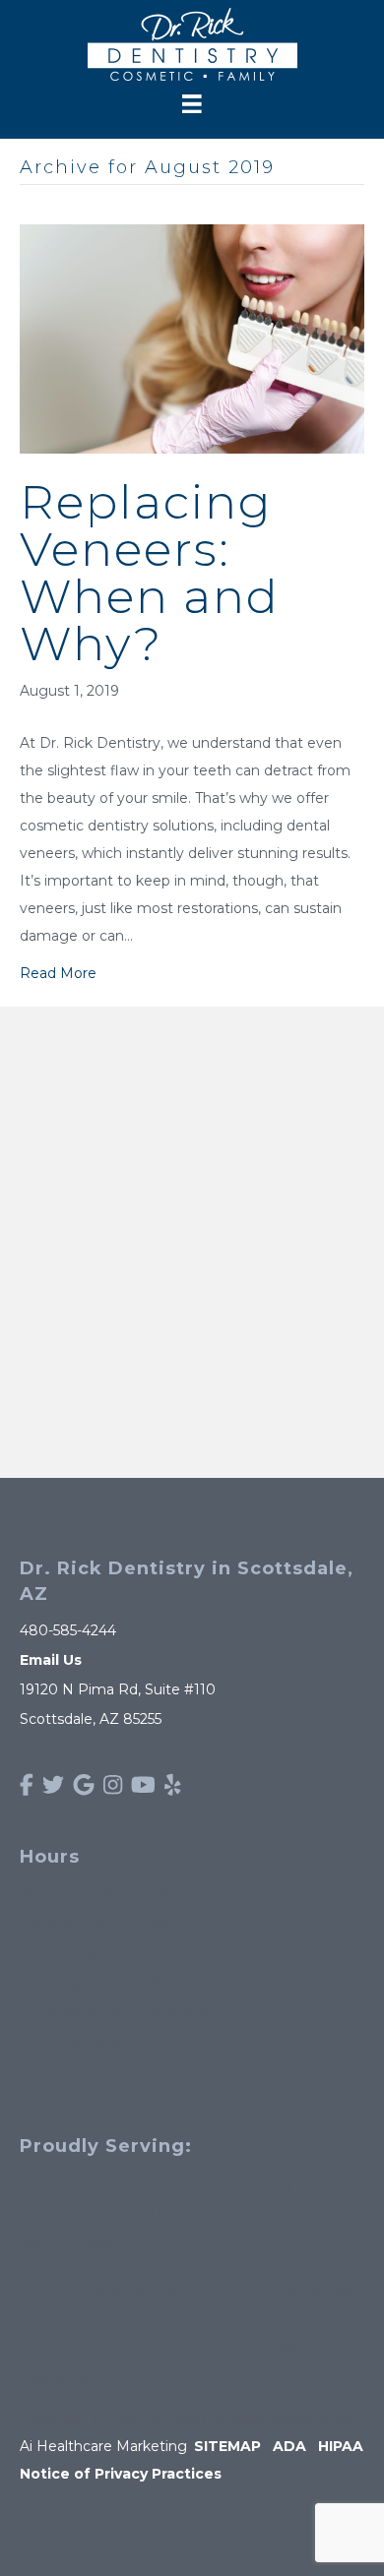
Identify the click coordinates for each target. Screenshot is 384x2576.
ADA (289, 2446)
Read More (58, 973)
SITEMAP (227, 2446)
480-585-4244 (68, 1630)
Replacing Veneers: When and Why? (150, 573)
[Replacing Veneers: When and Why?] (192, 337)
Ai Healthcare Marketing (103, 2446)
